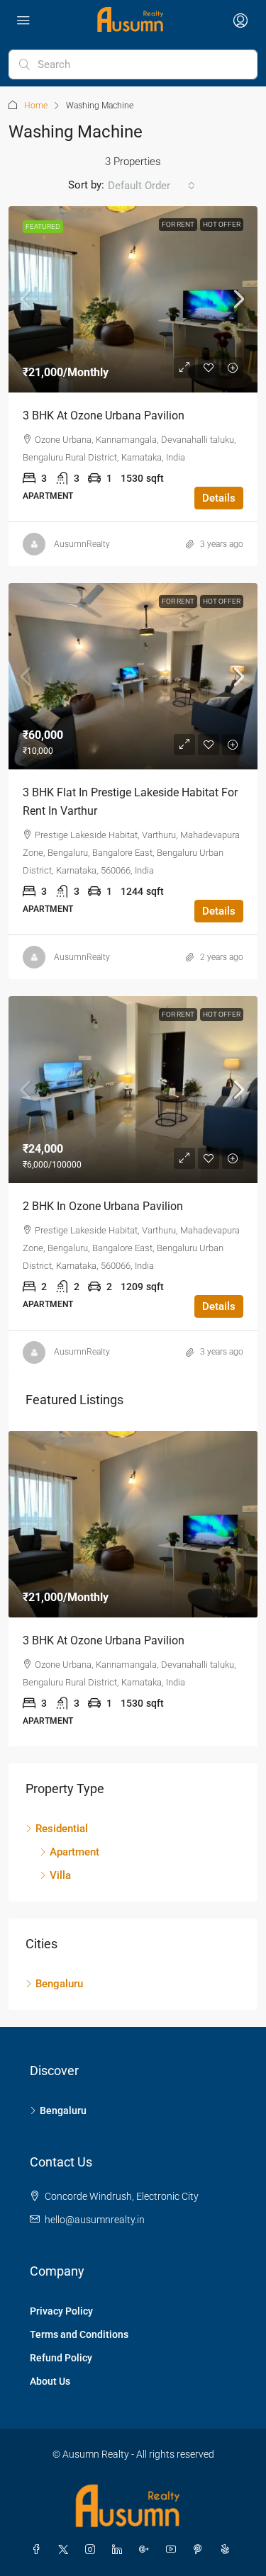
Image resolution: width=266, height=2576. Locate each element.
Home (36, 106)
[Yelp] (228, 2550)
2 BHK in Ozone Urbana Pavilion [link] (103, 1206)
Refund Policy (61, 2358)
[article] (133, 1589)
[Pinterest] (201, 2550)
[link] (133, 299)
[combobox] (151, 186)
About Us (50, 2381)
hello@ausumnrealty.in (95, 2220)
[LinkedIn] (120, 2550)
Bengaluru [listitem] (59, 1984)
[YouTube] (174, 2550)
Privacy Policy (61, 2311)
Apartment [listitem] (74, 1852)
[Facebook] (39, 2550)
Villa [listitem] (60, 1875)
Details (219, 498)
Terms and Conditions (79, 2334)
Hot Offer (222, 224)
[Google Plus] (147, 2550)
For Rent (178, 224)
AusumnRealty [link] (82, 544)
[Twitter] (66, 2550)
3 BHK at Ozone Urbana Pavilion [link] (104, 416)
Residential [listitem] (62, 1829)
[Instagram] (93, 2550)
